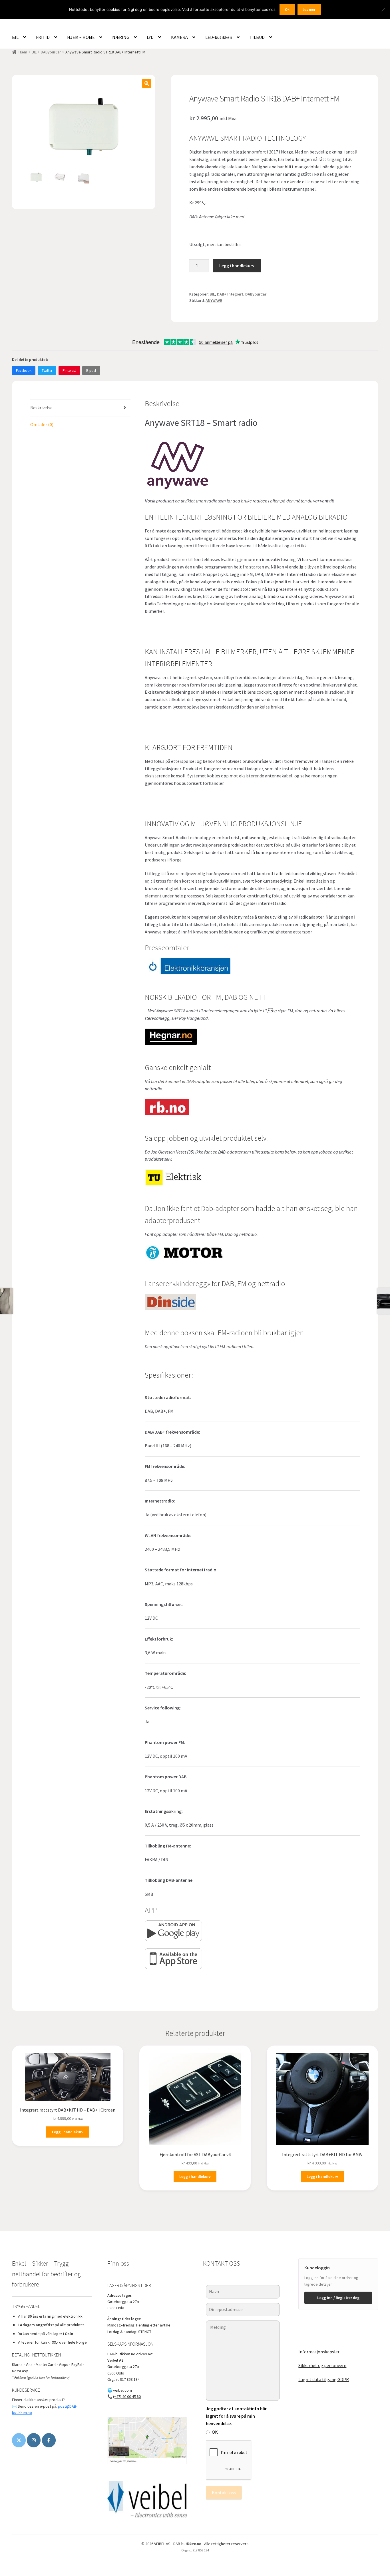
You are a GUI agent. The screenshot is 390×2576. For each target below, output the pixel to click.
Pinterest (69, 371)
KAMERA (179, 37)
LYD (150, 37)
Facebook (24, 371)
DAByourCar (51, 52)
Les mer (309, 10)
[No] (383, 10)
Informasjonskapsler (319, 2352)
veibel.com (122, 2390)
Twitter (47, 371)
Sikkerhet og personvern (322, 2365)
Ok (287, 10)
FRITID (43, 37)
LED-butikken (219, 37)
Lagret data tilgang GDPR (324, 2379)
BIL (15, 37)
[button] (147, 83)
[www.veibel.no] (49, 2440)
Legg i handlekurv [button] (68, 2132)
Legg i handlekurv (237, 266)
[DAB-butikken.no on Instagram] (34, 2440)
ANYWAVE (214, 300)
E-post (91, 371)
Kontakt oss (224, 2493)
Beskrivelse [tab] (41, 408)
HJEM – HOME (81, 37)
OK (215, 2432)
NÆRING (121, 37)
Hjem (23, 52)
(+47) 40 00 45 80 (127, 2397)
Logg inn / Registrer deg (338, 2298)
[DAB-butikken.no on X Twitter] (19, 2440)
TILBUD (257, 37)
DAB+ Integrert (230, 294)
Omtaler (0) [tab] (42, 424)
